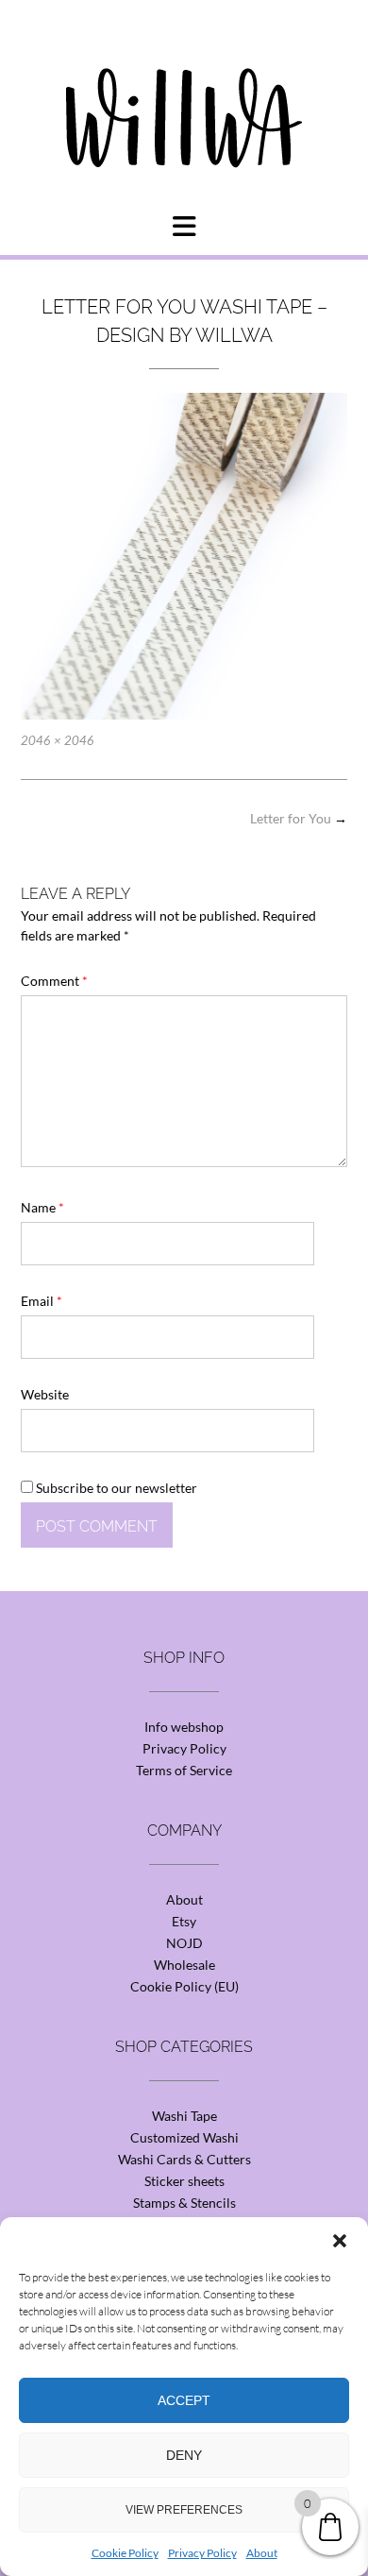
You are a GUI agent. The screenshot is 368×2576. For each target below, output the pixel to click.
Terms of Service (184, 1770)
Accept (184, 2400)
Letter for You (299, 818)
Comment (54, 981)
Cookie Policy (125, 2553)
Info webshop (184, 1727)
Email (42, 1301)
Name (42, 1207)
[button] (340, 2241)
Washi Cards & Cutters (184, 2159)
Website (45, 1394)
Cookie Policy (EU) (184, 1986)
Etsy (184, 1921)
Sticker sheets (184, 2181)
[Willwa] (184, 88)
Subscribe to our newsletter (115, 1488)
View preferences (184, 2510)
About (262, 2553)
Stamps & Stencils (184, 2203)
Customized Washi (184, 2137)
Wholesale (184, 1965)
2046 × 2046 (58, 740)
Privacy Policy (202, 2553)
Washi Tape (184, 2116)
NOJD (184, 1943)
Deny (184, 2455)
